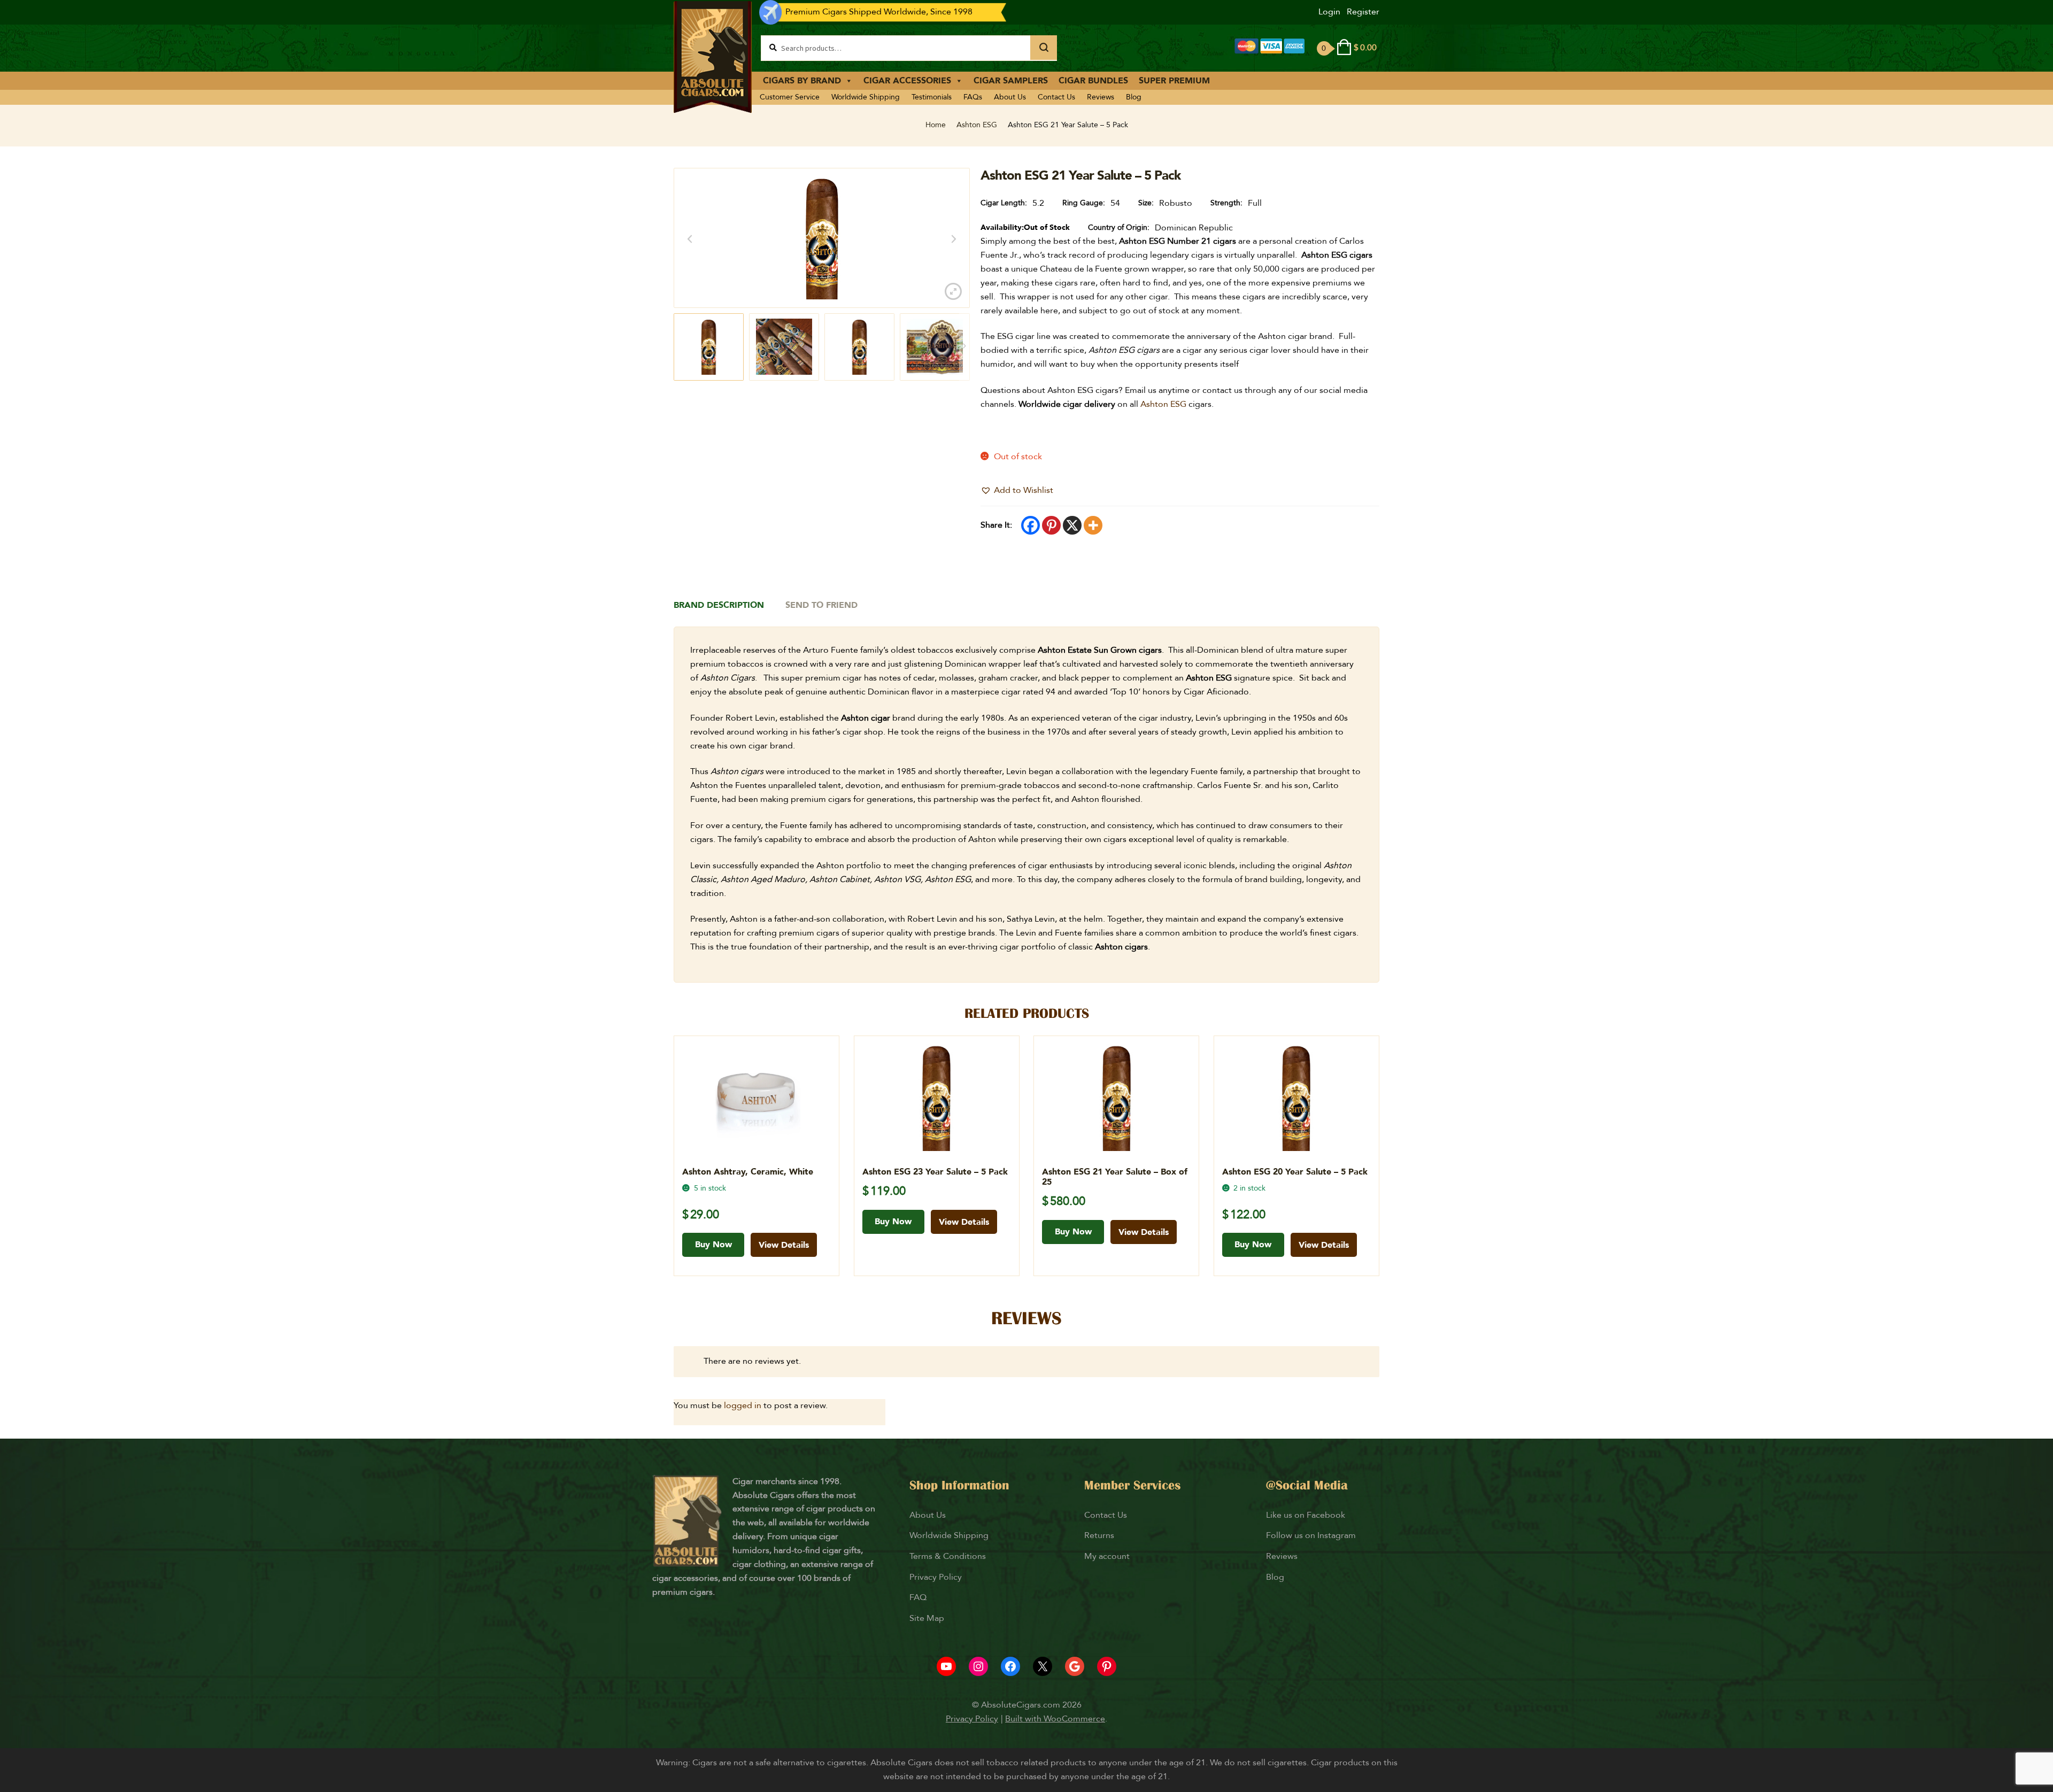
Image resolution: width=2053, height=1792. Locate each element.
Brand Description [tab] (719, 605)
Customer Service (790, 97)
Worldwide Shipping (866, 97)
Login (1329, 12)
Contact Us (1056, 97)
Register (1363, 12)
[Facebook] (1031, 525)
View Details (784, 1245)
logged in (743, 1405)
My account (1107, 1556)
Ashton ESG (977, 125)
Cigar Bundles (1093, 81)
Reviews (1101, 97)
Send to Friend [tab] (821, 605)
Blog (1134, 97)
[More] (1093, 525)
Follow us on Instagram (1311, 1535)
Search (1044, 48)
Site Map (927, 1618)
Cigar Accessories (907, 81)
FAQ (918, 1597)
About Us (1010, 97)
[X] (1072, 525)
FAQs (973, 97)
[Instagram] (978, 1666)
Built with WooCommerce (1055, 1719)
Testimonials (932, 97)
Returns (1100, 1535)
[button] (1017, 491)
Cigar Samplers (1011, 81)
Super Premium (1174, 81)
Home (936, 125)
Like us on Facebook (1306, 1515)
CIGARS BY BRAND (802, 81)
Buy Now (713, 1245)
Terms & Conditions (948, 1556)
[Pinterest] (1051, 525)
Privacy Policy (936, 1577)
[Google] (1075, 1666)
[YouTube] (946, 1666)
